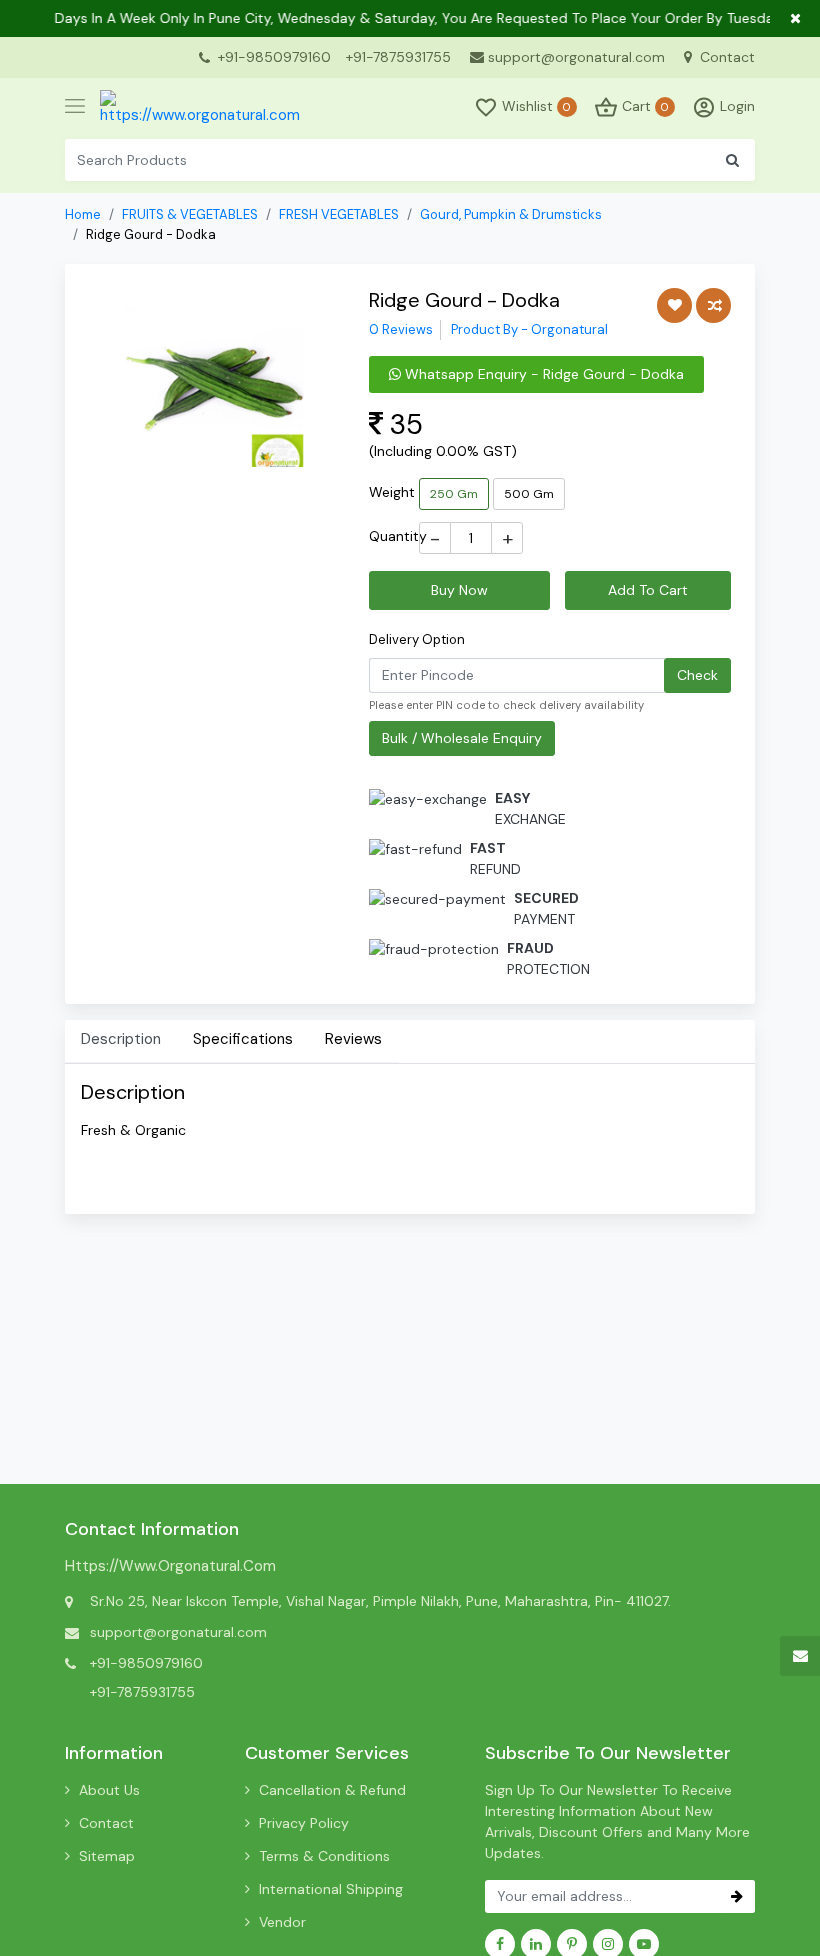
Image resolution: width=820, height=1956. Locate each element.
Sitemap (107, 1856)
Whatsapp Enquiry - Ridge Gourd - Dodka (542, 374)
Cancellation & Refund (332, 1790)
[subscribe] (737, 1896)
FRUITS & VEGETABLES (190, 214)
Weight (392, 492)
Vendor (282, 1922)
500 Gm (529, 494)
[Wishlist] (674, 305)
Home (83, 214)
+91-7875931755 (398, 57)
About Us (109, 1790)
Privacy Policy (304, 1823)
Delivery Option (417, 639)
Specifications (243, 1039)
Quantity (398, 536)
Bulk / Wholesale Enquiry (462, 738)
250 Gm (454, 494)
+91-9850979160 (274, 57)
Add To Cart (648, 590)
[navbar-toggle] (75, 107)
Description (121, 1039)
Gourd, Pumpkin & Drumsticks (511, 214)
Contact (725, 57)
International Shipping (331, 1889)
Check (697, 675)
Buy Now (459, 590)
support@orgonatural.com (576, 57)
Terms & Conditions (324, 1856)
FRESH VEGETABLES (339, 214)
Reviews (353, 1039)
